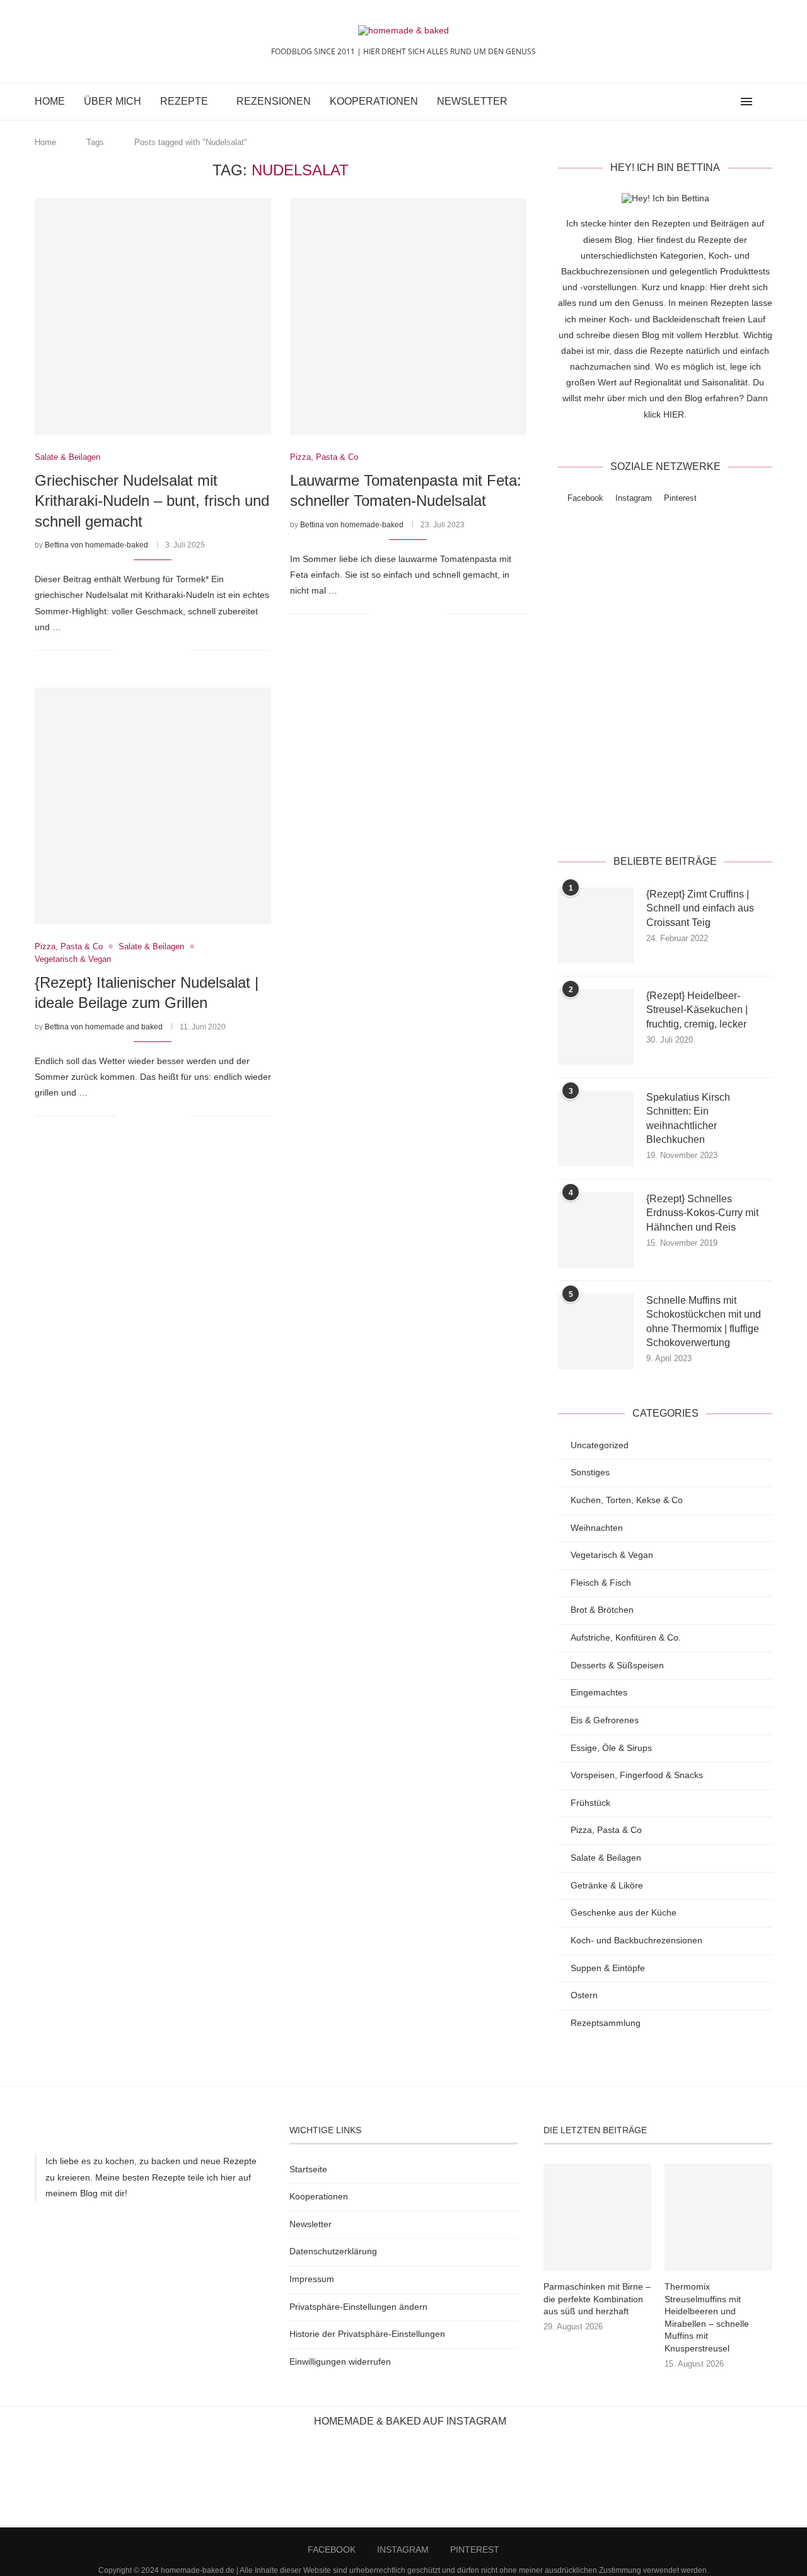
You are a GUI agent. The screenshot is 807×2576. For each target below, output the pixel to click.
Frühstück (590, 1803)
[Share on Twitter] (154, 650)
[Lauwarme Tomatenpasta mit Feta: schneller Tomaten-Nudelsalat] (408, 316)
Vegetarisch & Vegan (612, 1555)
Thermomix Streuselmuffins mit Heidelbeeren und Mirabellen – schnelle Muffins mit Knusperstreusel (707, 2317)
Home (50, 101)
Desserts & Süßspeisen (617, 1665)
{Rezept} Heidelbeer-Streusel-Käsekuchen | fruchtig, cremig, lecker (697, 1010)
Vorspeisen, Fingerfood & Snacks (637, 1775)
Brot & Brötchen (602, 1610)
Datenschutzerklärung (704, 811)
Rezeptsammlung (606, 2023)
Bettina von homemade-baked (96, 545)
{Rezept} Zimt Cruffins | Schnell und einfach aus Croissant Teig (700, 908)
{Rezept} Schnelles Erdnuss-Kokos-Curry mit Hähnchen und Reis (702, 1213)
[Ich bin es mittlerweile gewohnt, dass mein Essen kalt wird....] (403, 2483)
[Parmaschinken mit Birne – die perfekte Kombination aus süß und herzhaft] (597, 2217)
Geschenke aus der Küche (624, 1912)
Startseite (308, 2169)
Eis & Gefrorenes (605, 1720)
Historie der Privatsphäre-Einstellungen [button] (367, 2334)
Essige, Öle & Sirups (611, 1748)
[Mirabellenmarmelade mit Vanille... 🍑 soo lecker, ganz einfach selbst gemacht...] (672, 2483)
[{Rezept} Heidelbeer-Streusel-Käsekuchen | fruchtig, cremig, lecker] (596, 1027)
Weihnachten (597, 1528)
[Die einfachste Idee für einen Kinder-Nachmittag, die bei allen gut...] (134, 2483)
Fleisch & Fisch (601, 1583)
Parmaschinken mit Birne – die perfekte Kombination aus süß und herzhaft (597, 2299)
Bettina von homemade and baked (104, 1027)
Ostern (584, 1995)
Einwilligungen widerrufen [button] (340, 2362)
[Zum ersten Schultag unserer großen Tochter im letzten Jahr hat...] (224, 2483)
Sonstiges (590, 1472)
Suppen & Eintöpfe (608, 1968)
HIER (674, 414)
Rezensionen (274, 101)
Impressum (312, 2279)
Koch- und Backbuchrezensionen (636, 1940)
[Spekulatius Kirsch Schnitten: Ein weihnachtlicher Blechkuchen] (596, 1128)
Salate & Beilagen (606, 1858)
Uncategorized (600, 1445)
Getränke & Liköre (607, 1885)
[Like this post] (125, 650)
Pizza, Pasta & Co (606, 1830)
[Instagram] (716, 102)
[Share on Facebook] (141, 650)
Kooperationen (374, 101)
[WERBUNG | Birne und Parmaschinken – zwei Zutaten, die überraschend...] (45, 2483)
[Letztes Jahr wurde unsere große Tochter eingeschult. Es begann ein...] (314, 2483)
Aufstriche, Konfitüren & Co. (626, 1637)
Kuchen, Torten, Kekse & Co (627, 1500)
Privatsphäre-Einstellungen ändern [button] (358, 2307)
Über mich (113, 101)
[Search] (766, 102)
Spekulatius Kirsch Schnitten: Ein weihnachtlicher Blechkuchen (688, 1118)
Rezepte (184, 101)
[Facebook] (703, 102)
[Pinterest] (729, 102)
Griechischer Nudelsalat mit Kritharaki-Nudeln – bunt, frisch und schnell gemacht (152, 501)
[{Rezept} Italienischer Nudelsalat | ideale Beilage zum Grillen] (153, 806)
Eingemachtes (599, 1692)
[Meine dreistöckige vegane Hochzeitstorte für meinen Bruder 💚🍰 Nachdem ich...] (583, 2483)
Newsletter (472, 101)
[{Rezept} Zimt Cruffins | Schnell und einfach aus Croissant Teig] (596, 925)
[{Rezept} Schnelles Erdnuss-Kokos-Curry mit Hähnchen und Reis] (596, 1230)
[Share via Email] (181, 650)
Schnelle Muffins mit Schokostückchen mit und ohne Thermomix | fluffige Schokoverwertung (704, 1321)
